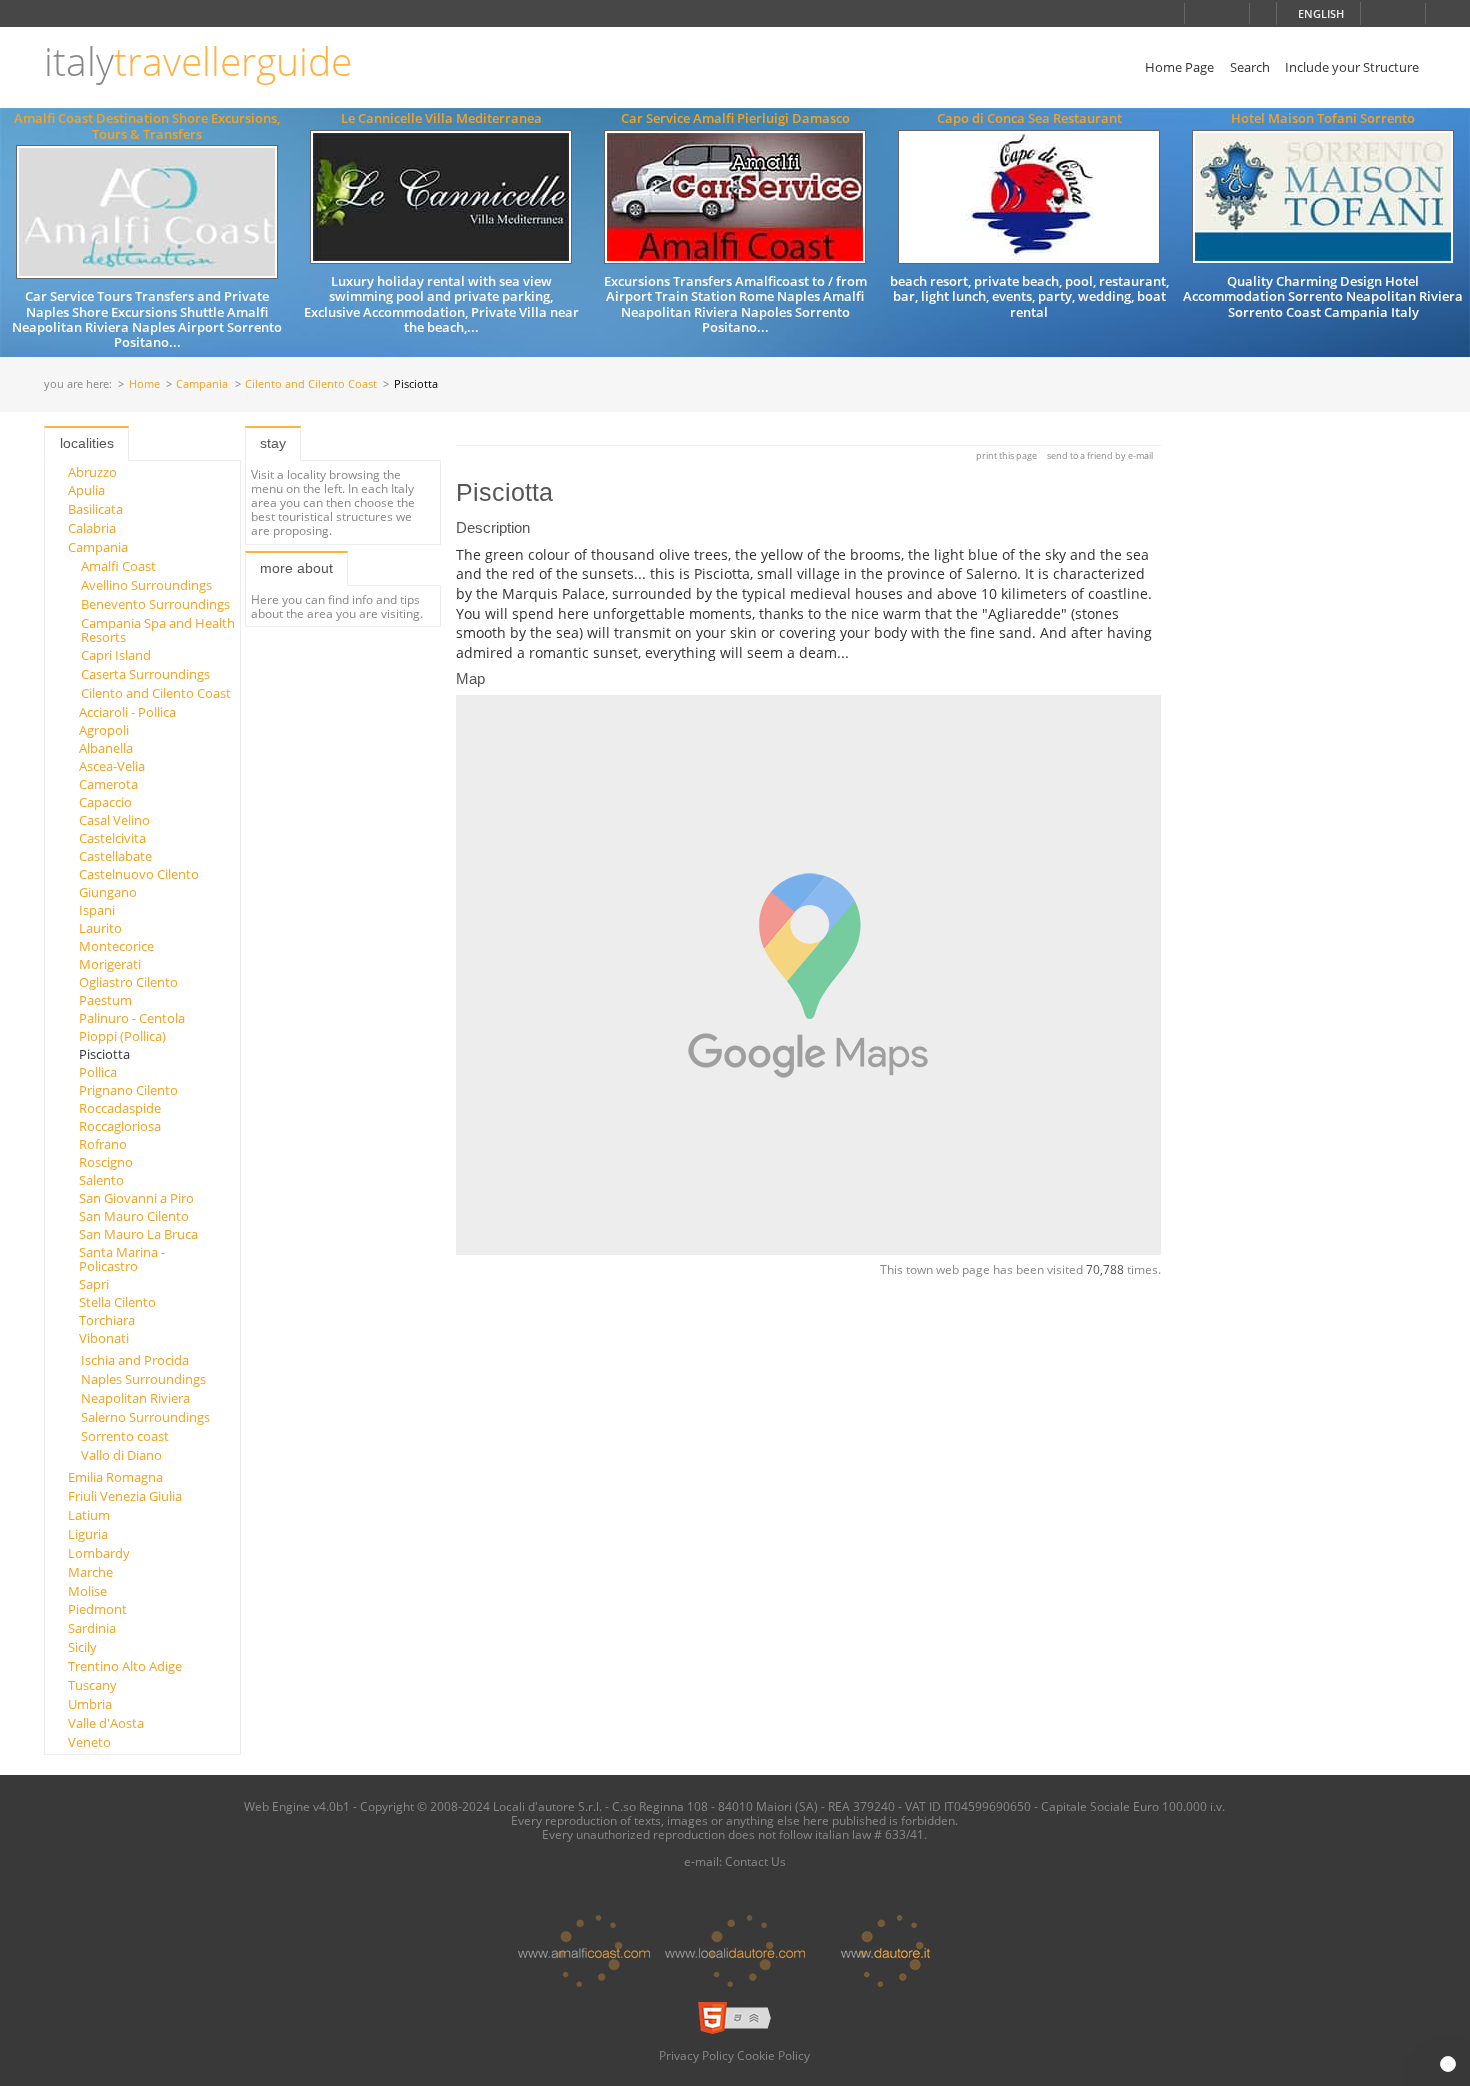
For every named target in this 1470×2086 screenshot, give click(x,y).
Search (1250, 67)
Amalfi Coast (118, 566)
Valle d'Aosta (106, 1723)
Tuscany (92, 1685)
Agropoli (104, 730)
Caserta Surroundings (145, 674)
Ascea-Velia (112, 766)
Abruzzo (92, 472)
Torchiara (107, 1320)
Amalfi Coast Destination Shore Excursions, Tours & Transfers (147, 125)
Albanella (106, 748)
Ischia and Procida (135, 1360)
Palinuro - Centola (132, 1018)
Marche (90, 1572)
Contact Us (755, 1861)
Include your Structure (1352, 67)
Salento (101, 1180)
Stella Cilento (117, 1302)
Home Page (1179, 67)
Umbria (90, 1704)
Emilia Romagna (115, 1477)
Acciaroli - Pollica (127, 712)
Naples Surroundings (143, 1379)
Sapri (94, 1284)
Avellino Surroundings (146, 585)
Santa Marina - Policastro (122, 1259)
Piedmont (97, 1609)
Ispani (97, 910)
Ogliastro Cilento (128, 982)
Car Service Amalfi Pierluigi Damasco (735, 118)
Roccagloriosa (120, 1126)
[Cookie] (1448, 2064)
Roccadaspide (120, 1108)
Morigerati (110, 964)
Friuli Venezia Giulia (125, 1496)
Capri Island (116, 655)
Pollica (98, 1072)
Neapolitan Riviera (135, 1398)
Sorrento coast (125, 1436)
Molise (87, 1591)
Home (144, 384)
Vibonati (104, 1338)
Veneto (89, 1742)
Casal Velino (114, 820)
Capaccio (105, 802)
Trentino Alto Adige (125, 1666)
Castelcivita (112, 838)
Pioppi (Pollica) (122, 1036)
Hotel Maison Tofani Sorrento (1323, 118)
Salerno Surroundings (145, 1417)
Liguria (88, 1534)
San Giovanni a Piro (136, 1198)
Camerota (108, 784)
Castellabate (115, 856)
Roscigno (106, 1162)
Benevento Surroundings (155, 604)
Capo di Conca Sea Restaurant (1029, 118)
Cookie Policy (773, 2055)
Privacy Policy (696, 2055)
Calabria (92, 528)
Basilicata (95, 509)
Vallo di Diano (121, 1455)
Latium (89, 1515)
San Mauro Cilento (134, 1216)
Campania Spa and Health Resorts (158, 630)
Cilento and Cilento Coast (311, 384)
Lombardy (99, 1553)
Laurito (100, 928)
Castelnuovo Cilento (139, 874)
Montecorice (116, 946)
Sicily (82, 1647)
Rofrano (103, 1144)
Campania (202, 384)
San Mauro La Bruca (138, 1234)
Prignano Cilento (128, 1090)
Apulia (86, 490)
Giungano (108, 892)
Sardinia (92, 1628)
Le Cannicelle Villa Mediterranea (441, 118)
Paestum (105, 1000)
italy (198, 61)
